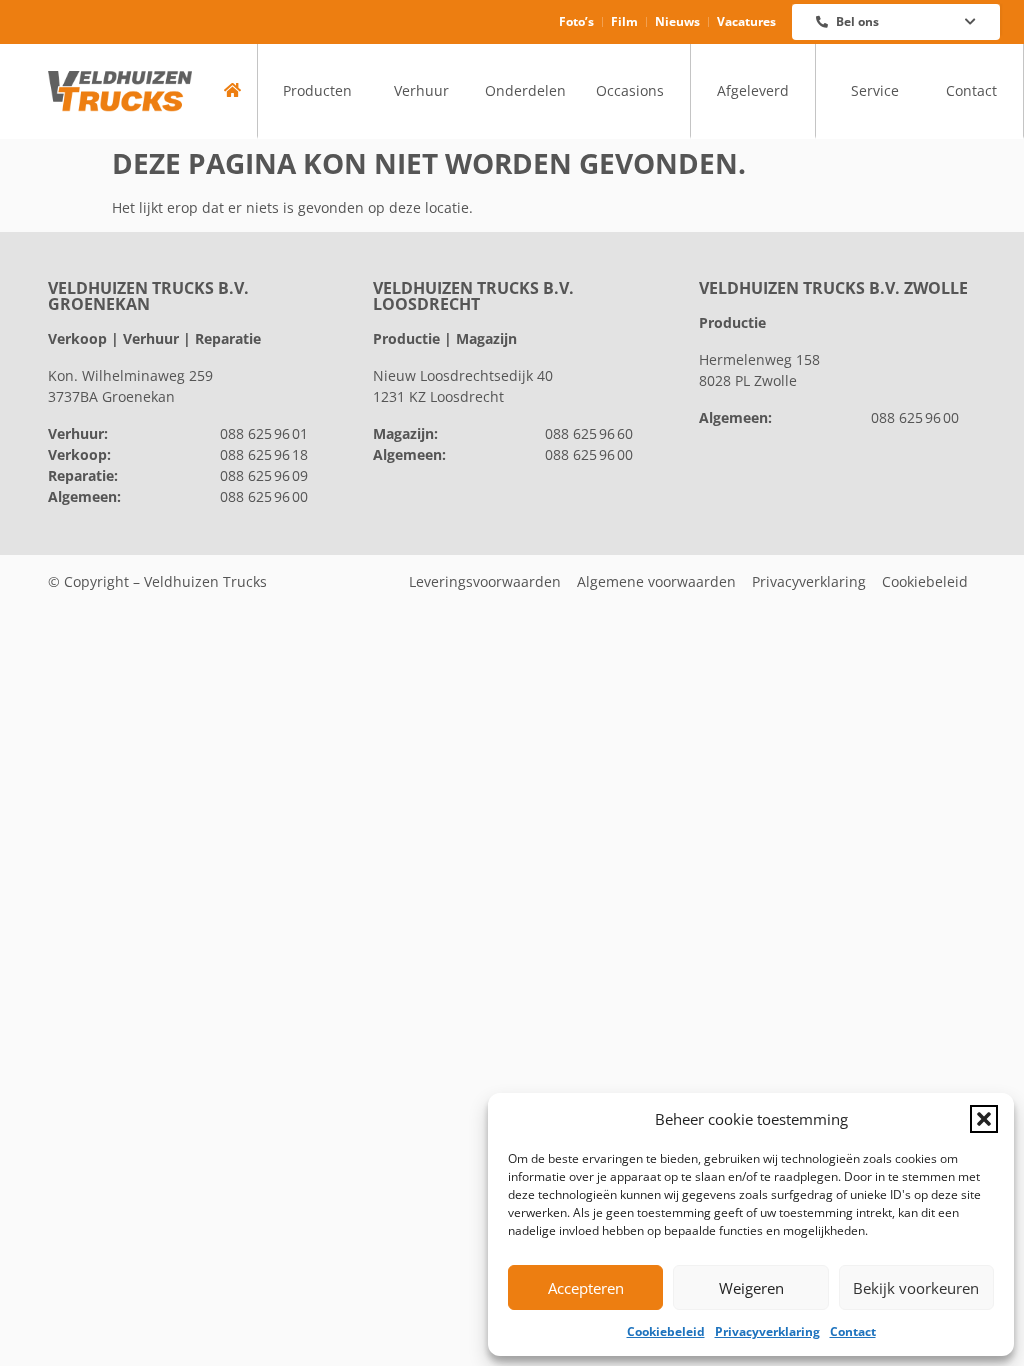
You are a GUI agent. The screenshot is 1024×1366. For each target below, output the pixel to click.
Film (624, 21)
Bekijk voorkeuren (916, 1288)
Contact (853, 1331)
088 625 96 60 (589, 433)
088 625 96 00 (264, 496)
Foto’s (576, 21)
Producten (317, 90)
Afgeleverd (753, 90)
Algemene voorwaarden (656, 581)
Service (875, 90)
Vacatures (746, 21)
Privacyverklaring (767, 1331)
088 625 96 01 (264, 433)
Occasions (630, 90)
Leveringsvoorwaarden (485, 581)
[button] (984, 1119)
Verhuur (421, 90)
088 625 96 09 (264, 475)
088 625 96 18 (264, 454)
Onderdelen (525, 90)
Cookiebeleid (666, 1331)
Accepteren (586, 1288)
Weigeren (751, 1288)
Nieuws (677, 21)
